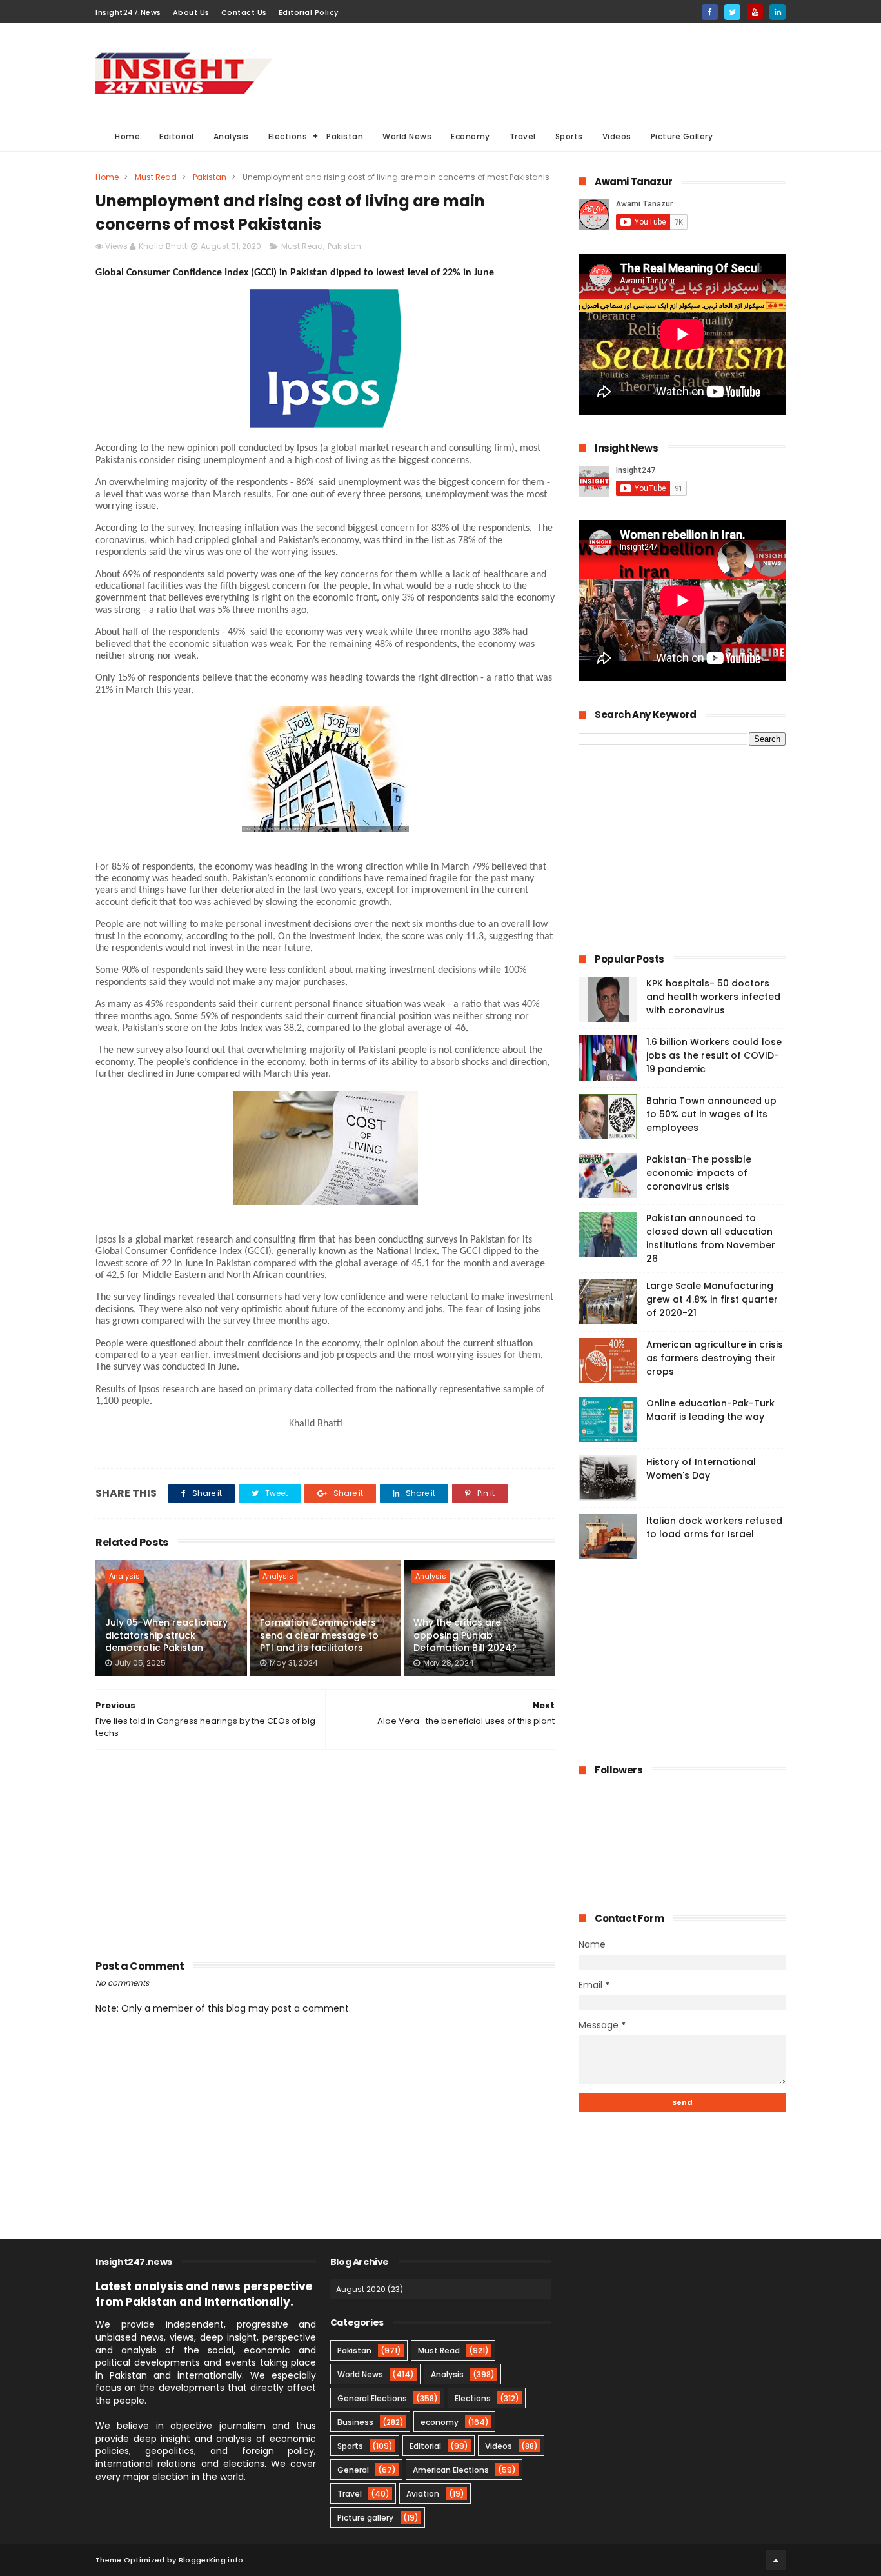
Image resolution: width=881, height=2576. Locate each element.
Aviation (423, 2494)
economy (440, 2422)
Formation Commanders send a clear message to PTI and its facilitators (319, 1635)
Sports (569, 136)
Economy (470, 136)
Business (355, 2422)
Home (127, 136)
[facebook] (710, 12)
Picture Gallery (682, 136)
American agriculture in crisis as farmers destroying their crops (715, 1358)
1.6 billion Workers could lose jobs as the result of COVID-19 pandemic (714, 1055)
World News (407, 136)
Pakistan (345, 136)
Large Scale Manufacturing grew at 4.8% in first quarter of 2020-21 (712, 1299)
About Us (191, 12)
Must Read (156, 177)
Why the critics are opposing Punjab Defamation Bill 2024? (465, 1635)
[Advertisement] (551, 72)
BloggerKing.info (211, 2560)
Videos (617, 136)
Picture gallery (365, 2518)
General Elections (372, 2398)
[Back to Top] (776, 2560)
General (353, 2470)
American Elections (451, 2470)
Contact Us (244, 12)
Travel (523, 136)
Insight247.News (128, 12)
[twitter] (732, 12)
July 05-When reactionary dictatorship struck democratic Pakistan (166, 1635)
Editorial (177, 136)
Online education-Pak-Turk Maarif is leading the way (710, 1410)
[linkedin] (777, 12)
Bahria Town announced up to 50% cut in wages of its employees (711, 1114)
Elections (288, 136)
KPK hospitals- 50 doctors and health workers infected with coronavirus (713, 997)
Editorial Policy (309, 12)
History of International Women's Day (701, 1469)
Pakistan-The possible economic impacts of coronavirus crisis (699, 1173)
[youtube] (755, 12)
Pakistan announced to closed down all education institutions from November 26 (711, 1238)
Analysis (231, 136)
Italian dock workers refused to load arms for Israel (714, 1527)
